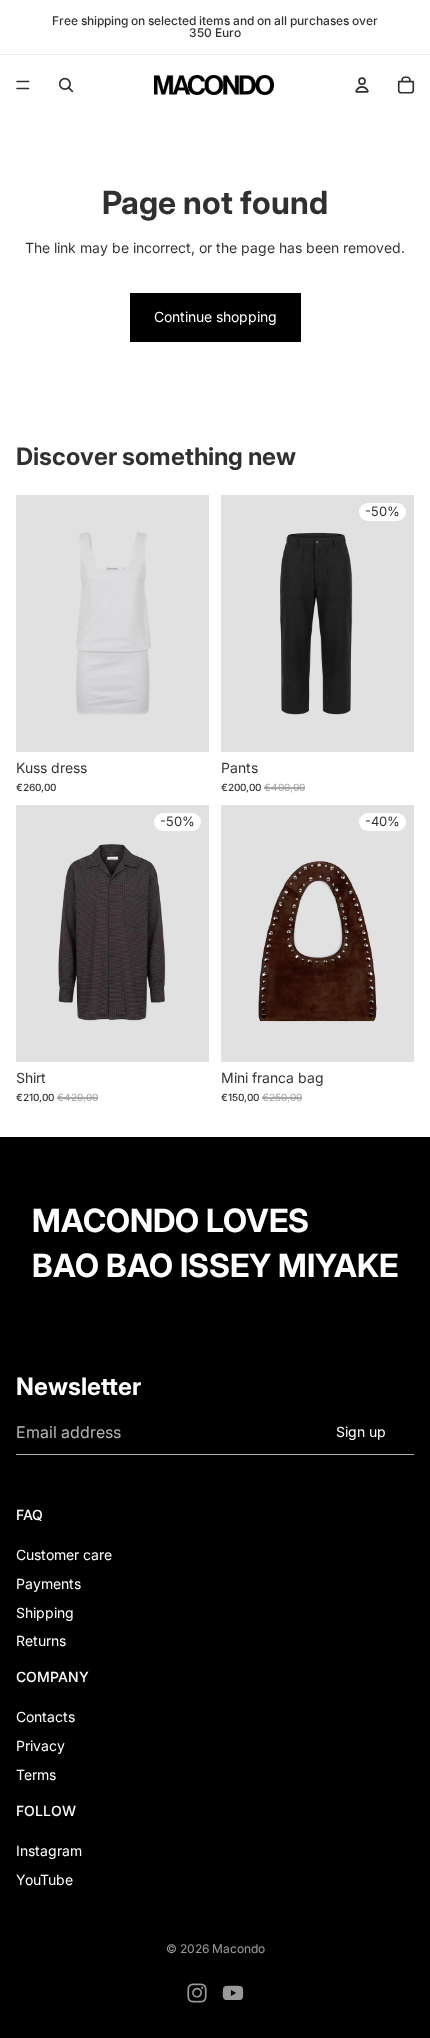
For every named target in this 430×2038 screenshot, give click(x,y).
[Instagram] (197, 1993)
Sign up (361, 1431)
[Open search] (66, 85)
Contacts (45, 1716)
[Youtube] (233, 1993)
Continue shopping (215, 316)
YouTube (44, 1879)
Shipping (45, 1612)
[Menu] (23, 85)
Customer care (64, 1554)
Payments (48, 1583)
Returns (41, 1640)
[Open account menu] (362, 85)
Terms (36, 1774)
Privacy (40, 1745)
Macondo (238, 1948)
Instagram (49, 1850)
